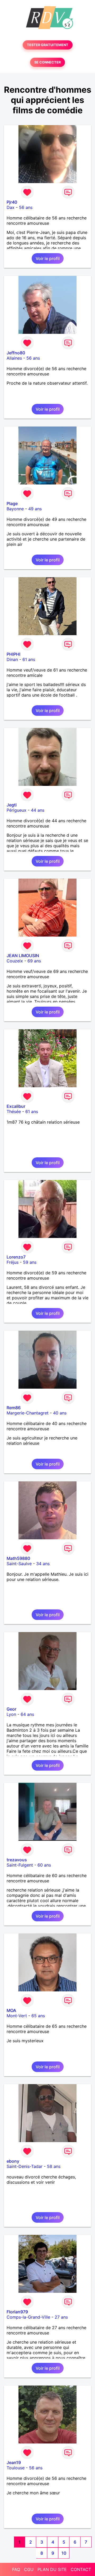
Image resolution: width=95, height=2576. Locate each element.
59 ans (30, 1262)
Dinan (12, 659)
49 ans (35, 509)
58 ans (54, 2166)
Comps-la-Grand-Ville (28, 2317)
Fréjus (13, 1262)
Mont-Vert (17, 2016)
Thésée (14, 1111)
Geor (11, 1709)
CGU (29, 2569)
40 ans (60, 1413)
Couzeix (15, 961)
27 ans (61, 2317)
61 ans (29, 659)
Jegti (12, 805)
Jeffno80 (16, 353)
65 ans (38, 2016)
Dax (11, 207)
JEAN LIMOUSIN (23, 956)
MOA (11, 2010)
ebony (13, 2161)
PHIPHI (13, 654)
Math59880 (18, 1558)
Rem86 (14, 1408)
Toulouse (16, 2468)
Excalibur (16, 1106)
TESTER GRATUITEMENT (48, 45)
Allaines (14, 358)
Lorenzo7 (16, 1257)
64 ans (27, 1714)
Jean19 (14, 2462)
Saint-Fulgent (20, 1865)
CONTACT (81, 2569)
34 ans (43, 1564)
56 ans (26, 207)
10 (64, 2553)
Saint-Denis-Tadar (25, 2166)
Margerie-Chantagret (28, 1413)
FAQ (16, 2569)
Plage (12, 503)
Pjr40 (12, 202)
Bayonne (15, 509)
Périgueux (16, 810)
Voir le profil (48, 258)
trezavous (17, 1860)
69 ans (34, 961)
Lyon (11, 1714)
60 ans (44, 1865)
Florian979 (17, 2312)
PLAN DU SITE (52, 2569)
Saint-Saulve (19, 1564)
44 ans (38, 810)
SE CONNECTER (47, 62)
